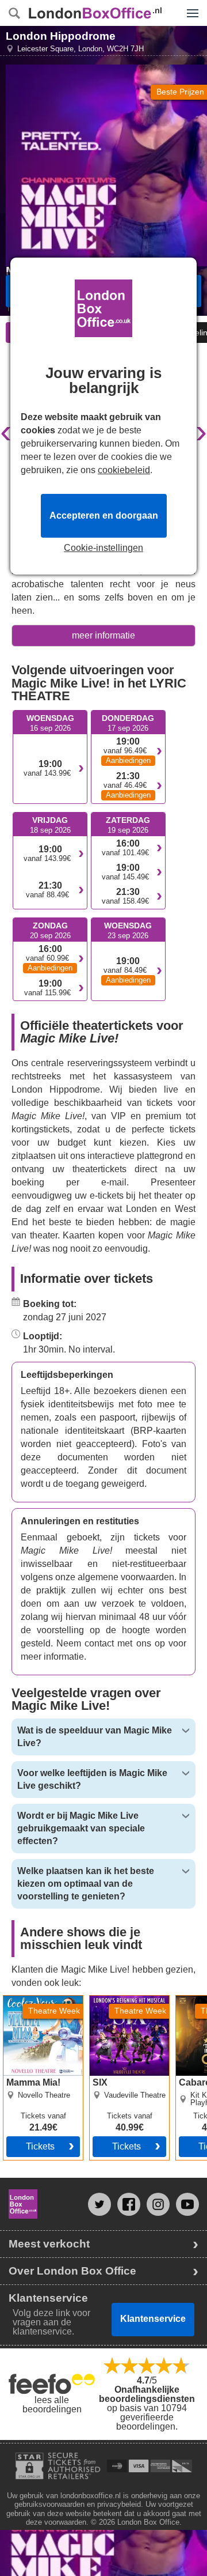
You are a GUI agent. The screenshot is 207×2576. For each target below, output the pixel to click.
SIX (97, 2000)
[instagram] (158, 2204)
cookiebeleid (124, 470)
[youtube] (187, 2204)
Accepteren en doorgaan (104, 515)
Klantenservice (153, 2319)
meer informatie (103, 635)
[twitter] (99, 2204)
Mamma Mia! (30, 2000)
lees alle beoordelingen (52, 2405)
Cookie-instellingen (103, 548)
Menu (190, 5)
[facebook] (129, 2204)
